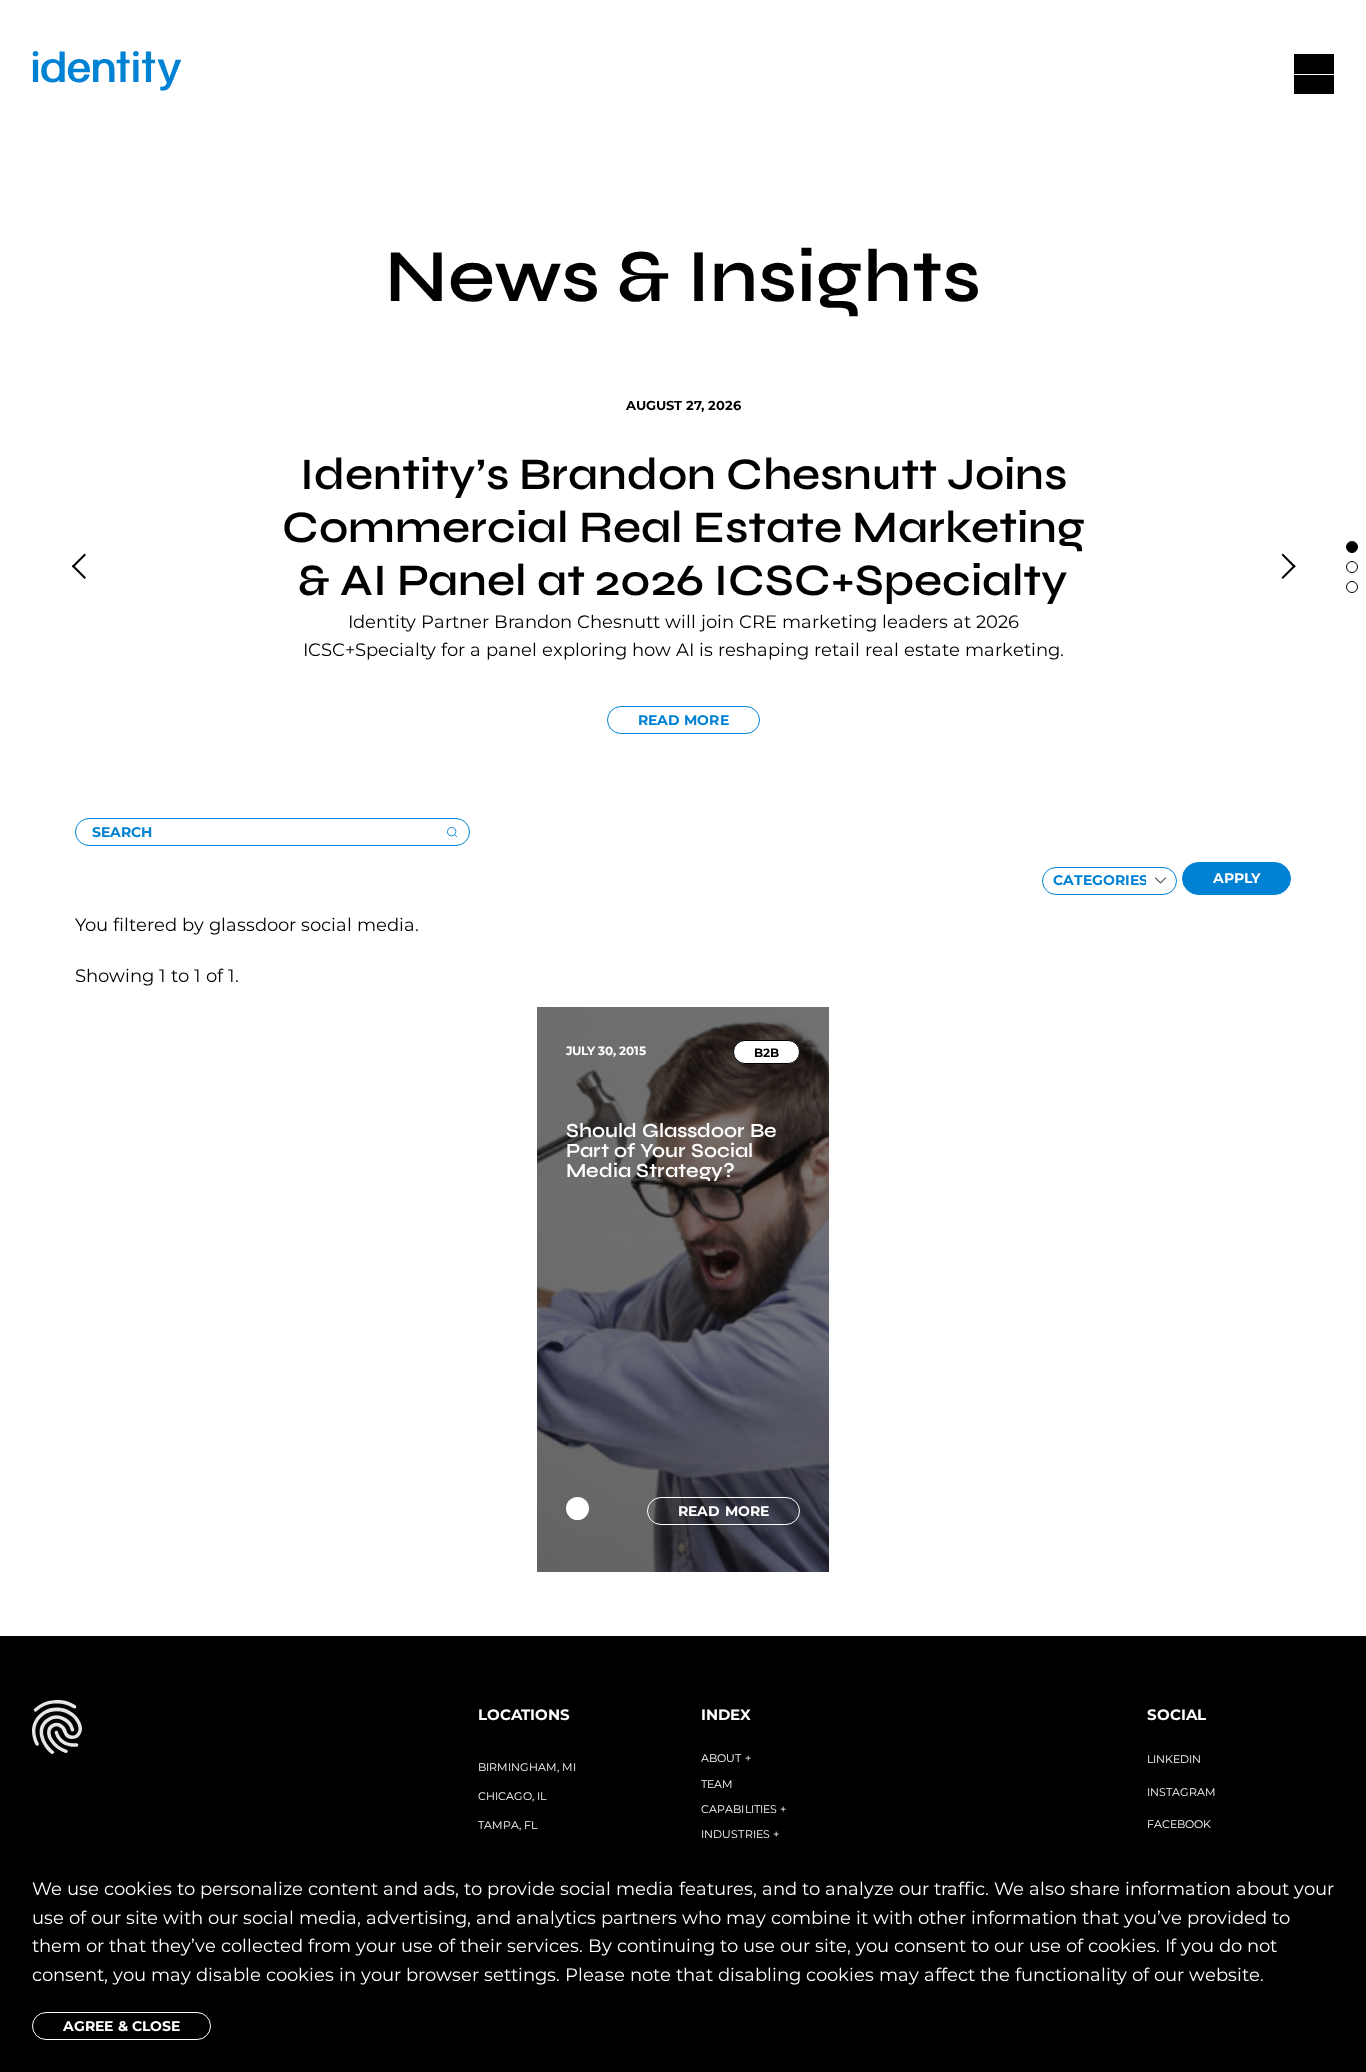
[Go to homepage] (107, 74)
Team (717, 1784)
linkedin (1174, 1759)
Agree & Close (121, 2026)
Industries (740, 1834)
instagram (1181, 1792)
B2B (766, 1052)
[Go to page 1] (1352, 567)
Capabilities (743, 1809)
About (726, 1758)
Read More (683, 720)
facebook (1179, 1824)
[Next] (1285, 567)
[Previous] (81, 567)
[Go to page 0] (1352, 547)
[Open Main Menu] (1314, 74)
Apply (1237, 878)
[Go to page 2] (1352, 587)
